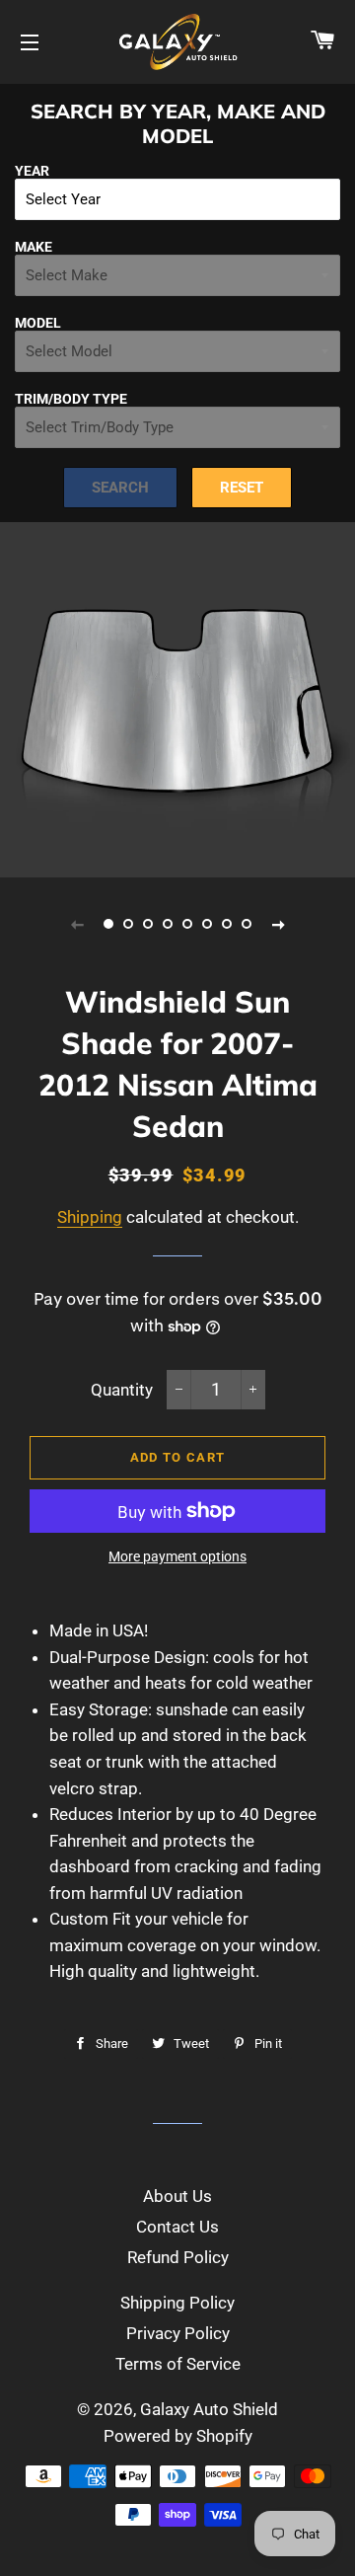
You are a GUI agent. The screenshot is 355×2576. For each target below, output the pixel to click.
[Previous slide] (77, 924)
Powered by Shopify (178, 2436)
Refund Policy (178, 2257)
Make (34, 247)
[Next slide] (278, 924)
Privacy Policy (178, 2333)
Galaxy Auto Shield (209, 2409)
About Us (177, 2196)
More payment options (177, 1556)
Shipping (90, 1217)
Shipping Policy (177, 2303)
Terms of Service (178, 2364)
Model (38, 323)
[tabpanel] (177, 700)
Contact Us (177, 2227)
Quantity (122, 1390)
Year (32, 171)
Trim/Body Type (71, 399)
